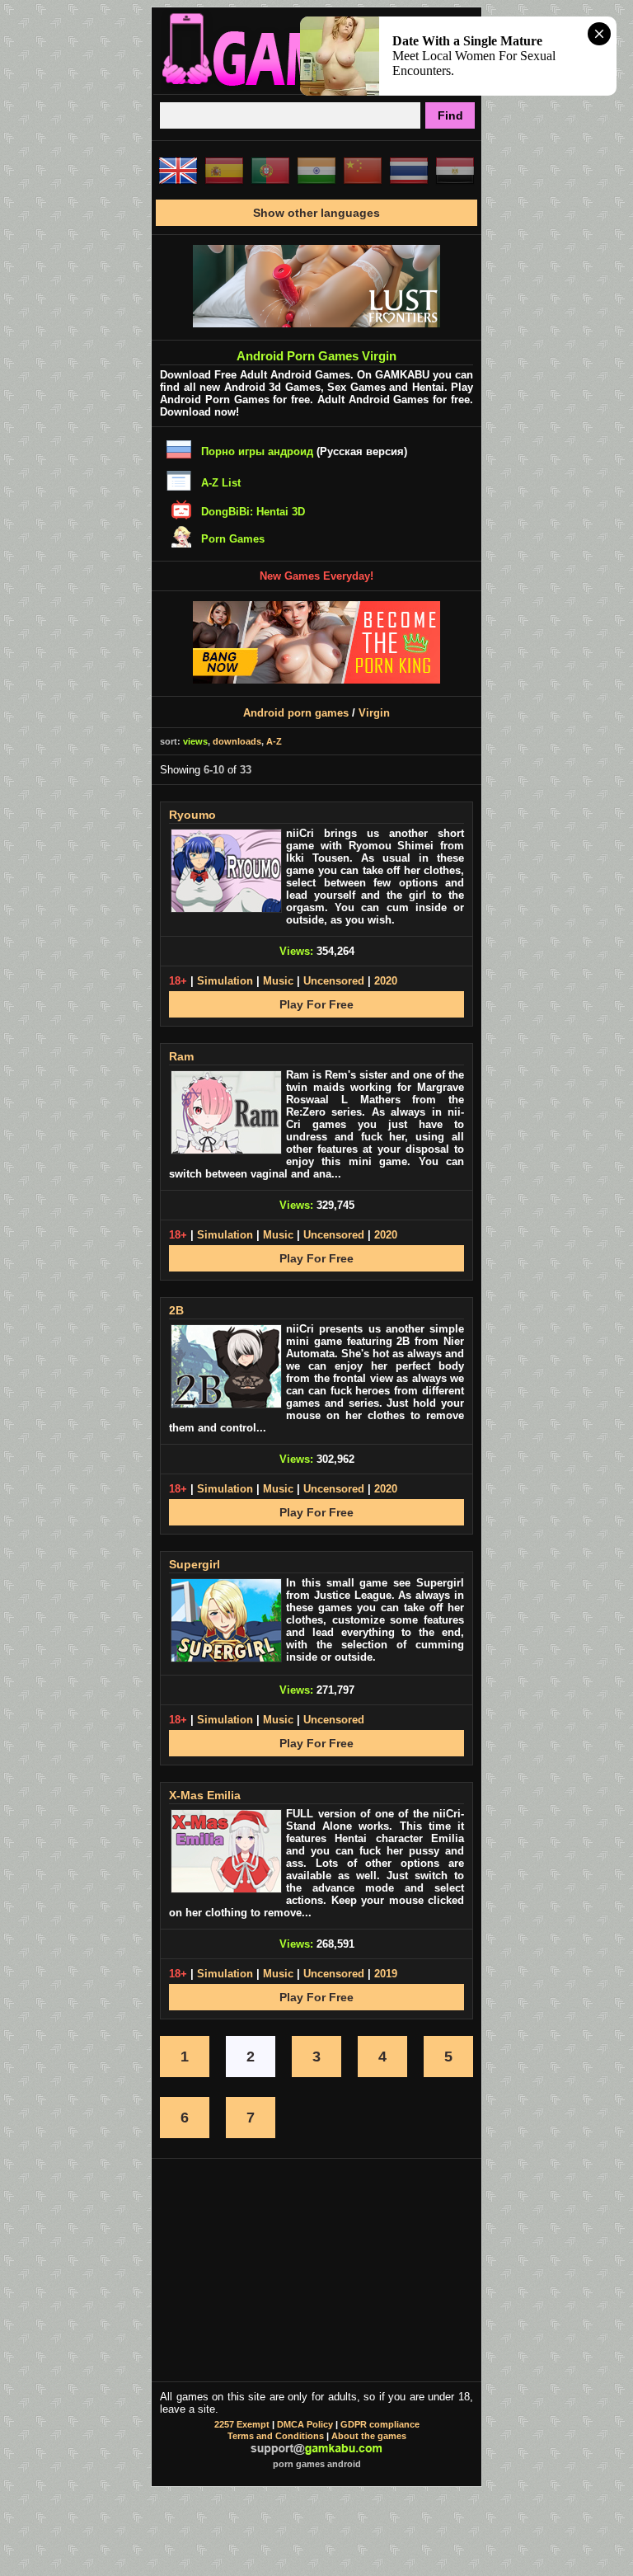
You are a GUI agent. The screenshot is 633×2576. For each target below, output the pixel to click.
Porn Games (233, 539)
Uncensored (334, 981)
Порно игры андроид (257, 451)
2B (176, 1310)
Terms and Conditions (276, 2436)
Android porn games (296, 713)
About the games (369, 2436)
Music (278, 981)
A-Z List (221, 483)
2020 (386, 981)
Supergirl (195, 1564)
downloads (237, 741)
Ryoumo (192, 815)
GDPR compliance (380, 2424)
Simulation (225, 981)
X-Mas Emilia (205, 1795)
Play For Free (316, 1004)
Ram (181, 1056)
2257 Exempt (242, 2424)
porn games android (317, 2464)
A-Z (274, 741)
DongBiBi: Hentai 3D (253, 512)
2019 (386, 1974)
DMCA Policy (305, 2424)
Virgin (374, 713)
